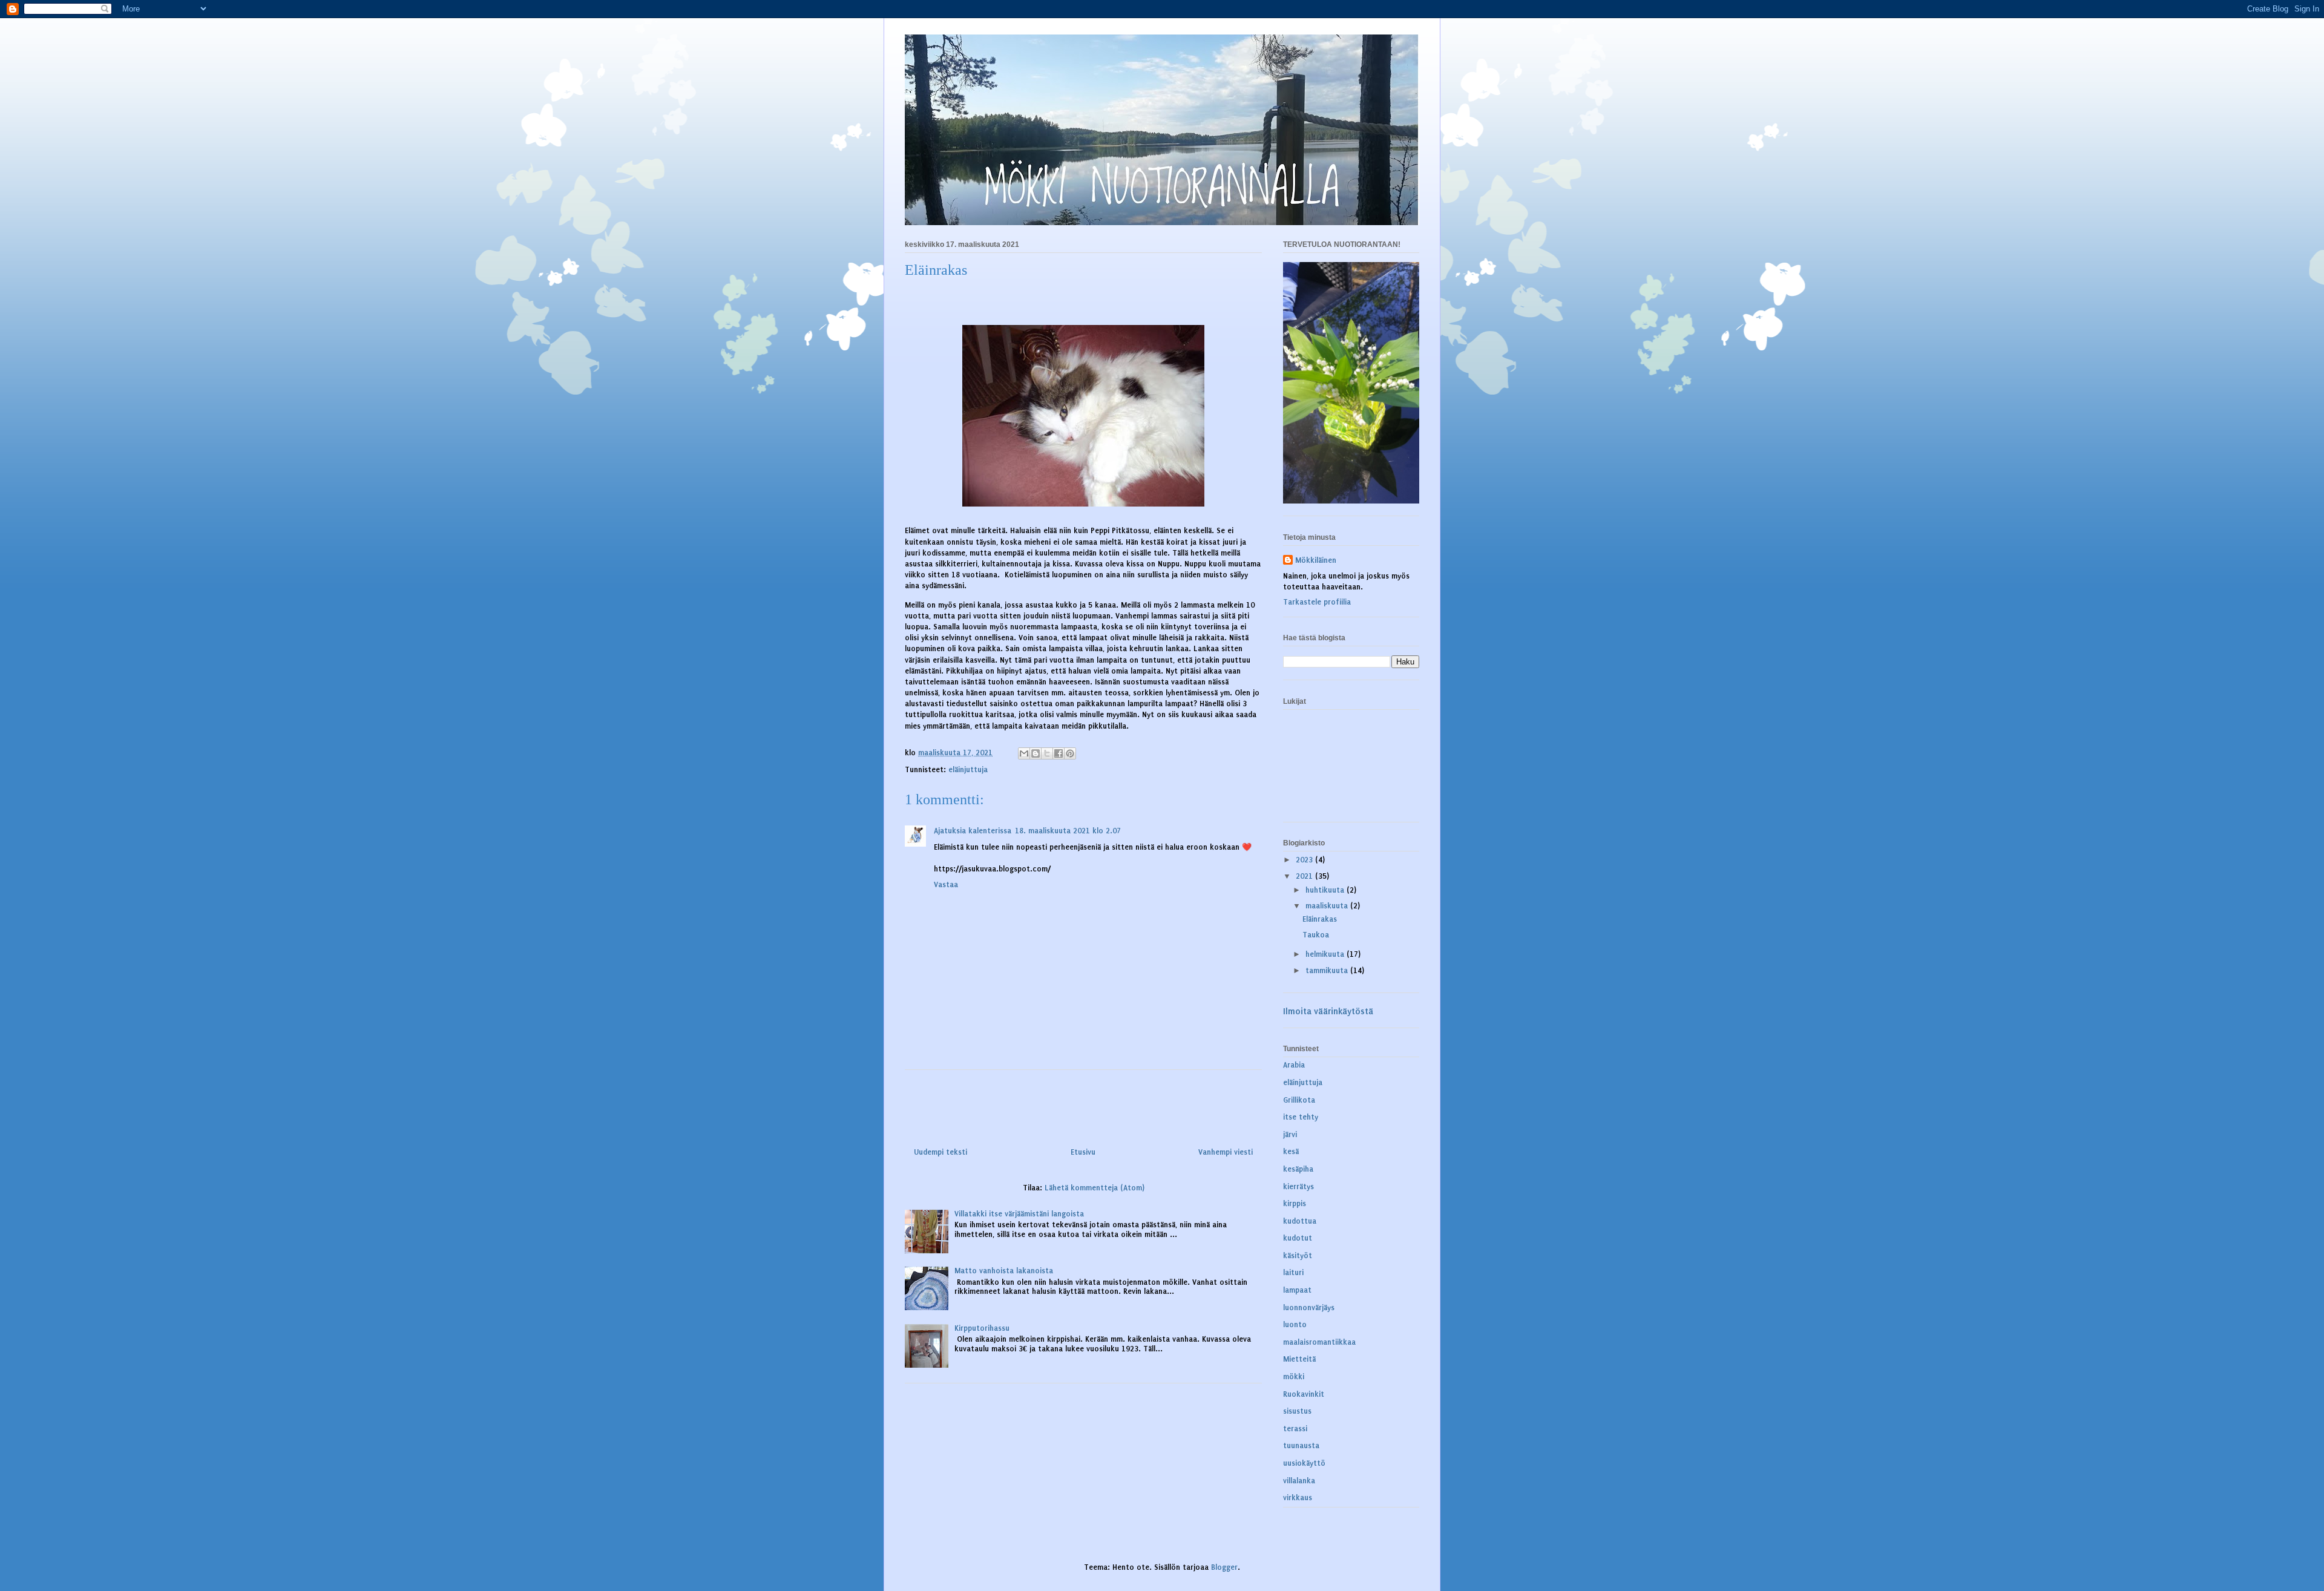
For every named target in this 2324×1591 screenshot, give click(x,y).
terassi (1295, 1429)
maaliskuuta (1328, 906)
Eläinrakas (1320, 919)
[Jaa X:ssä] (1047, 753)
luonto (1295, 1325)
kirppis (1295, 1204)
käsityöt (1298, 1256)
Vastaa (946, 885)
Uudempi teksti (940, 1152)
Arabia (1294, 1065)
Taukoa (1316, 935)
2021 (1305, 876)
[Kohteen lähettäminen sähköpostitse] (1024, 753)
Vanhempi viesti (1226, 1152)
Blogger (1224, 1567)
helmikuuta (1326, 954)
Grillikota (1299, 1100)
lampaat (1297, 1290)
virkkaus (1298, 1498)
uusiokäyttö (1304, 1463)
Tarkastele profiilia (1317, 602)
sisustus (1297, 1411)
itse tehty (1301, 1117)
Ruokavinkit (1304, 1394)
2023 (1305, 860)
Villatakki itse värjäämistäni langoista (1019, 1214)
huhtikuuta (1326, 890)
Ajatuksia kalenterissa (973, 831)
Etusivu (1083, 1152)
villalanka (1299, 1481)
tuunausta (1301, 1446)
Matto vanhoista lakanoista (1004, 1271)
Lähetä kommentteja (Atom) (1095, 1188)
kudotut (1298, 1238)
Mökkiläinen (1316, 560)
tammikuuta (1328, 971)
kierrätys (1298, 1187)
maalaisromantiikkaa (1319, 1342)
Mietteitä (1299, 1359)
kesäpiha (1298, 1169)
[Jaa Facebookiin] (1059, 753)
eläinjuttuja (968, 770)
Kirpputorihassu (982, 1328)
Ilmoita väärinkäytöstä (1328, 1012)
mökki (1294, 1377)
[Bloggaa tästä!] (1036, 753)
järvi (1290, 1135)
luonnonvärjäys (1309, 1308)
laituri (1293, 1273)
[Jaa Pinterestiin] (1070, 753)
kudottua (1300, 1221)
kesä (1291, 1152)
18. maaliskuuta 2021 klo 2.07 (1068, 831)
